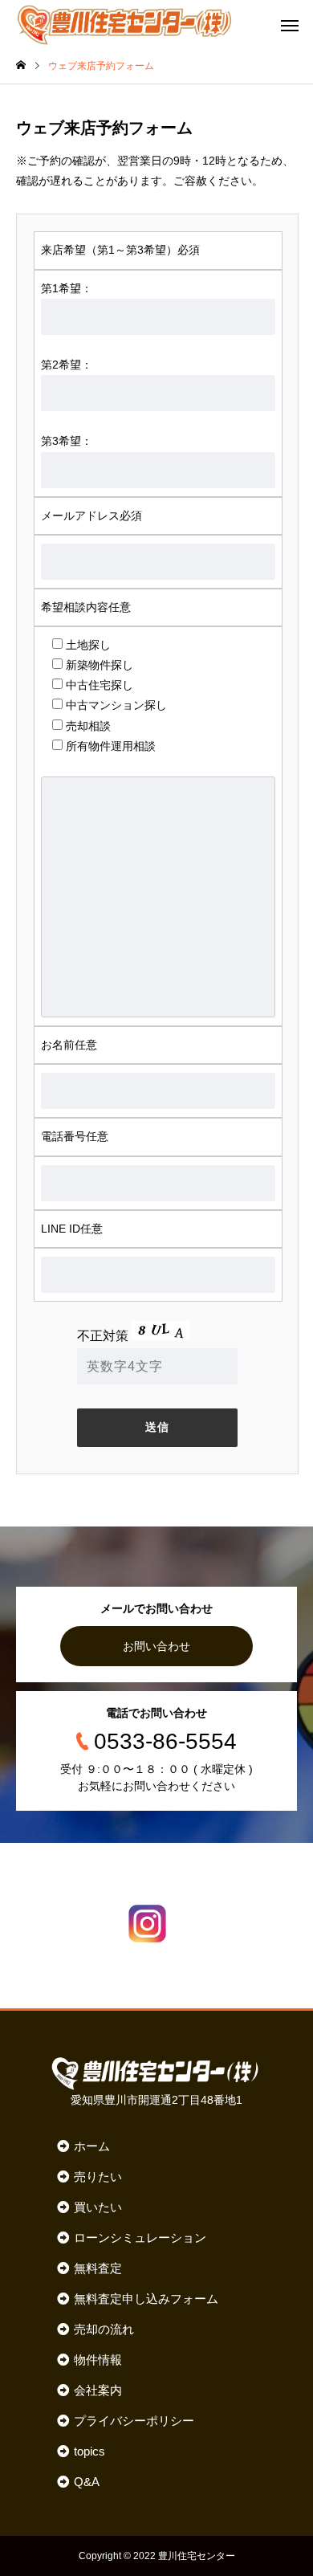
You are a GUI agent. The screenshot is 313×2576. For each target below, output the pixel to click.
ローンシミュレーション (140, 2238)
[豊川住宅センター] (124, 24)
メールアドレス (91, 516)
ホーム (92, 2146)
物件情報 (98, 2360)
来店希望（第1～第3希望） (120, 250)
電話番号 (75, 1136)
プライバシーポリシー (134, 2421)
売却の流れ (104, 2329)
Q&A (87, 2482)
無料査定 (98, 2268)
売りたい (98, 2177)
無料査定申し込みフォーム (146, 2299)
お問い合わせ (156, 1646)
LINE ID (72, 1229)
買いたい (98, 2207)
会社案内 (98, 2390)
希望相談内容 (86, 607)
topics (89, 2451)
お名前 (69, 1045)
